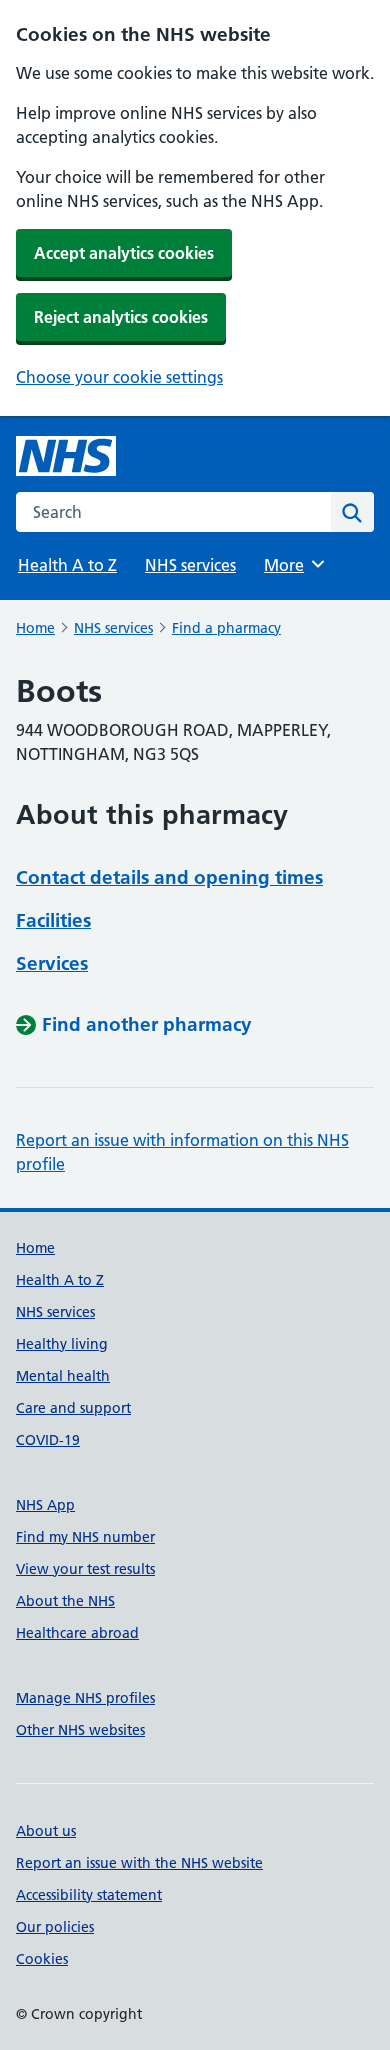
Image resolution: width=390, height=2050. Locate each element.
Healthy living (62, 1344)
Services (52, 963)
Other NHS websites (80, 1730)
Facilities (53, 920)
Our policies (55, 1927)
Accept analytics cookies (124, 253)
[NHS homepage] (66, 456)
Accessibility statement (89, 1895)
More (293, 565)
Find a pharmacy (226, 628)
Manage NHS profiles (85, 1698)
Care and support (73, 1408)
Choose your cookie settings (119, 377)
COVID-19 (48, 1440)
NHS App (45, 1505)
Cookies (42, 1959)
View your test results (85, 1569)
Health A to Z (67, 565)
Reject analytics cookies (121, 317)
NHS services (190, 565)
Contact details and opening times (169, 877)
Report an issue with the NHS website (139, 1863)
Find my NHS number (85, 1537)
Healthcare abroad (77, 1633)
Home (35, 628)
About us (46, 1831)
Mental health (63, 1376)
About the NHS (65, 1601)
